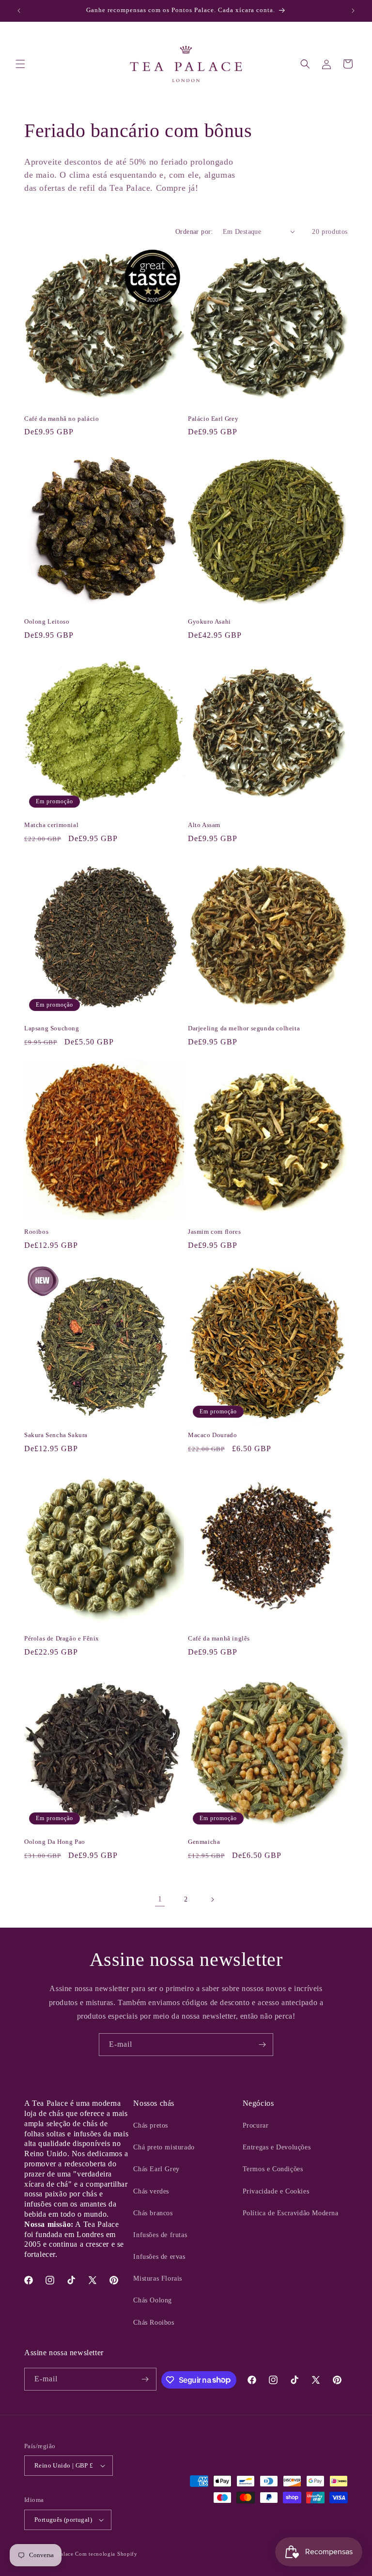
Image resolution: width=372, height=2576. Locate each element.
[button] (20, 64)
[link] (160, 1900)
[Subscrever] (262, 2045)
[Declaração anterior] (19, 11)
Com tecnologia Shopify (106, 2554)
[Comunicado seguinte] (353, 11)
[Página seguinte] (212, 1900)
